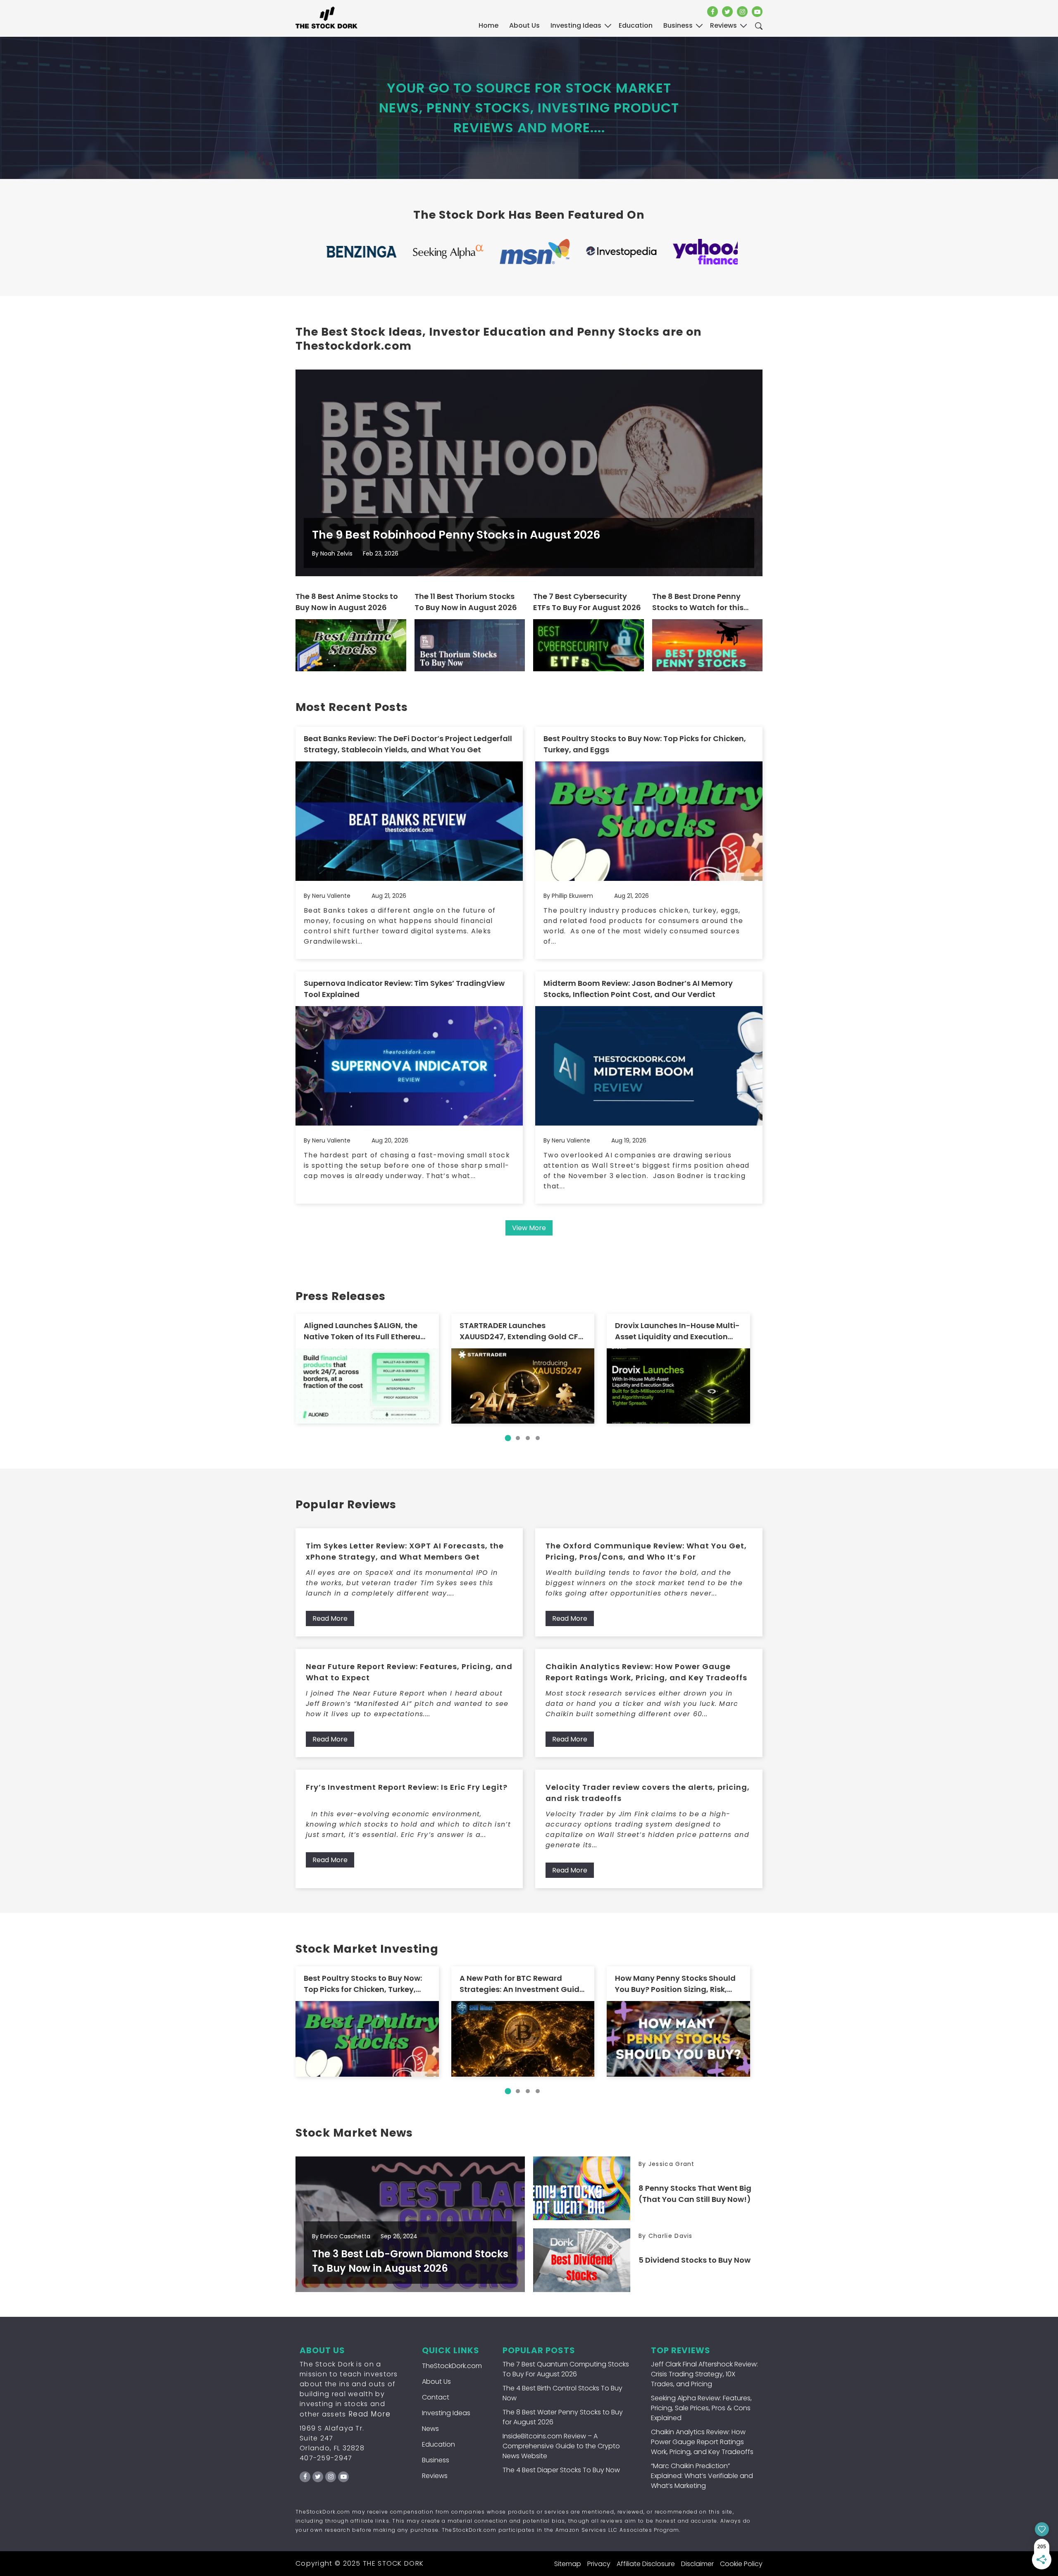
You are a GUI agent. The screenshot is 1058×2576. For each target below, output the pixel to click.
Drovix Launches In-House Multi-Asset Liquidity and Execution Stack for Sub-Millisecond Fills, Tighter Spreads (677, 1331)
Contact (436, 2397)
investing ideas (576, 25)
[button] (508, 1438)
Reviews (435, 2476)
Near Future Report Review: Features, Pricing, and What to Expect (409, 1672)
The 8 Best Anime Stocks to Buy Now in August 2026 (347, 602)
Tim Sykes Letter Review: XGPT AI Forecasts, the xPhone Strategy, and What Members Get (405, 1551)
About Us (524, 25)
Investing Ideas (446, 2413)
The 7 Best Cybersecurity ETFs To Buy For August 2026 (587, 602)
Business (436, 2460)
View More (529, 1228)
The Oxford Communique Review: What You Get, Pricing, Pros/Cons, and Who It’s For (646, 1551)
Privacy (599, 2564)
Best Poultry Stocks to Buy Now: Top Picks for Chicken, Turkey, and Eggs (645, 744)
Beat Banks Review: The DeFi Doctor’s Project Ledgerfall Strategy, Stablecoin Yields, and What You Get (408, 744)
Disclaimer (697, 2564)
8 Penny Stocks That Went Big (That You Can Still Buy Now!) (695, 2194)
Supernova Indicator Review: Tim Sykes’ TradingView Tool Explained (404, 989)
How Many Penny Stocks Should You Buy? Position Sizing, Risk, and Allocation (675, 1984)
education (636, 25)
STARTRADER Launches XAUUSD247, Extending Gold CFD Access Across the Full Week (522, 1331)
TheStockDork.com (452, 2366)
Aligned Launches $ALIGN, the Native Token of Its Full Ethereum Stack (366, 1331)
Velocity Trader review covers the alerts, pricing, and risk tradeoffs (648, 1793)
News (430, 2429)
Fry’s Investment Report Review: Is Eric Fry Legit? (407, 1787)
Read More (330, 1618)
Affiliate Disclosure (646, 2564)
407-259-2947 (326, 2458)
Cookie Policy (741, 2564)
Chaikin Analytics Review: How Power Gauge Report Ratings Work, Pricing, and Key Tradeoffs (646, 1672)
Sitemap (568, 2564)
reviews (723, 25)
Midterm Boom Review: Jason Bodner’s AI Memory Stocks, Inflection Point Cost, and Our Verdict (638, 989)
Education (438, 2444)
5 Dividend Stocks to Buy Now (695, 2260)
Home (488, 25)
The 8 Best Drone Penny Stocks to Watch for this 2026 (698, 602)
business (678, 25)
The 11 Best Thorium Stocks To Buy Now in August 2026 (466, 602)
